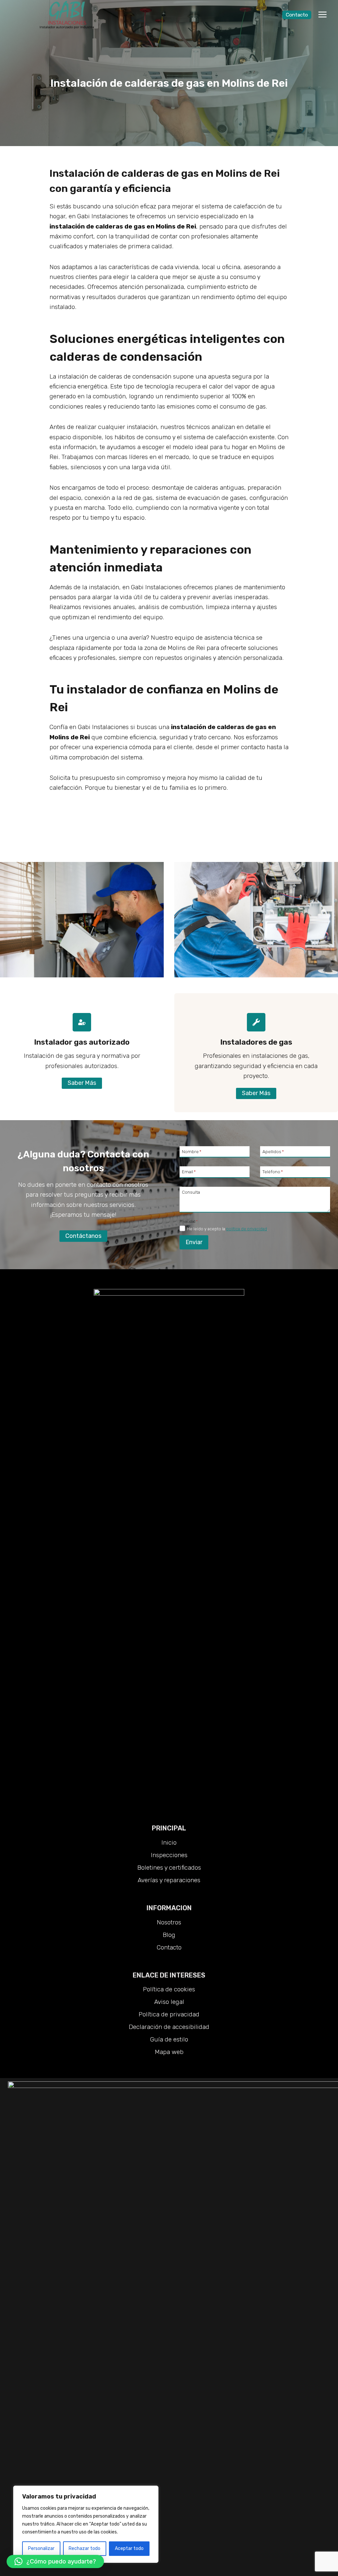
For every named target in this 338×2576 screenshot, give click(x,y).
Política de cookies (169, 1989)
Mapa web (169, 2052)
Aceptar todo (129, 2548)
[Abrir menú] (322, 15)
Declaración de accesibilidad (169, 2027)
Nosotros (169, 1922)
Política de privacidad (169, 2014)
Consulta (191, 1192)
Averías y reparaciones (169, 1880)
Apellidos (273, 1151)
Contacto (297, 15)
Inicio (169, 1842)
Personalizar (41, 2548)
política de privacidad (247, 1229)
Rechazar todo (84, 2548)
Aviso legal (169, 2002)
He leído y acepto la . (227, 1229)
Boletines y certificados (169, 1868)
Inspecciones (169, 1855)
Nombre (192, 1151)
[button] (55, 2561)
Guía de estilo (169, 2039)
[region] (86, 2524)
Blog (169, 1935)
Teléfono (273, 1172)
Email (189, 1172)
